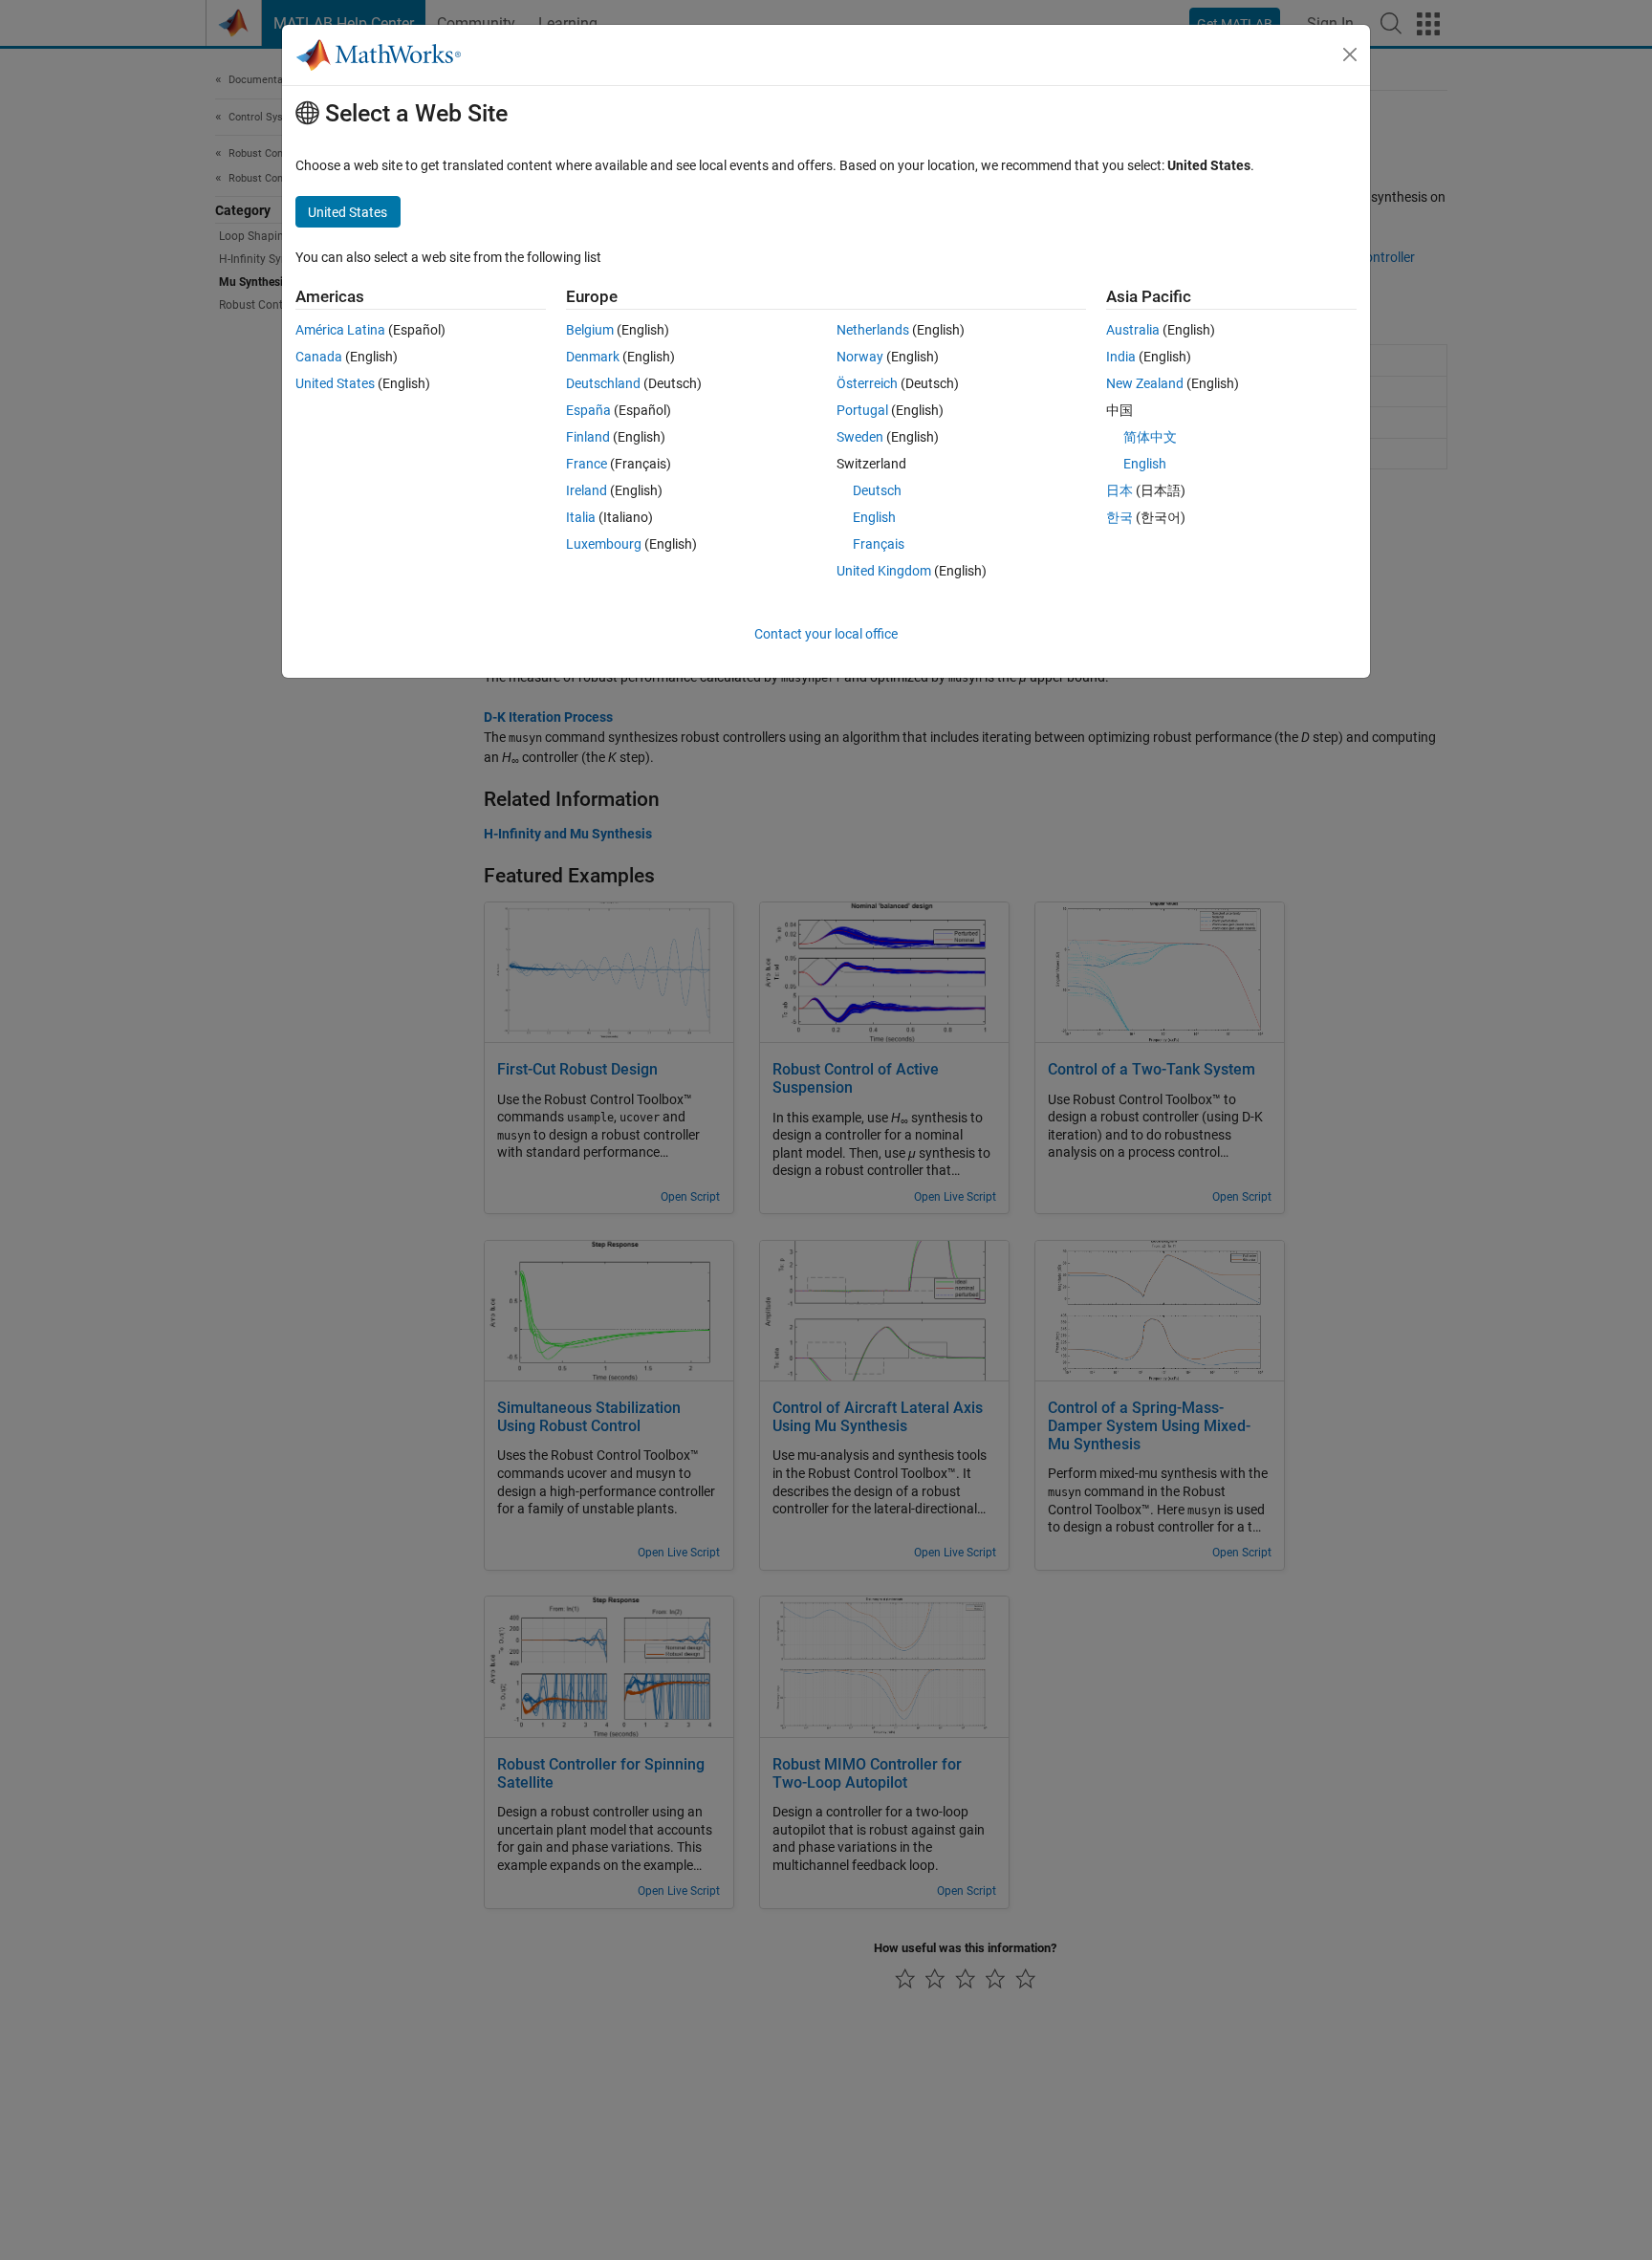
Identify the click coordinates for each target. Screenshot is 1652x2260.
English (874, 517)
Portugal (862, 410)
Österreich (867, 383)
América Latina (340, 330)
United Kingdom (884, 571)
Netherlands (873, 330)
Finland (588, 437)
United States (335, 383)
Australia (1133, 330)
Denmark (593, 357)
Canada (319, 357)
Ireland (587, 490)
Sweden (860, 437)
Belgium (590, 330)
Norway (860, 357)
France (587, 464)
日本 (1119, 490)
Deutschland (603, 383)
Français (879, 544)
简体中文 (1150, 437)
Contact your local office (826, 634)
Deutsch (877, 490)
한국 (1119, 517)
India (1121, 357)
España (588, 410)
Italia (581, 517)
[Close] (1350, 54)
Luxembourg (604, 544)
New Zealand (1145, 383)
